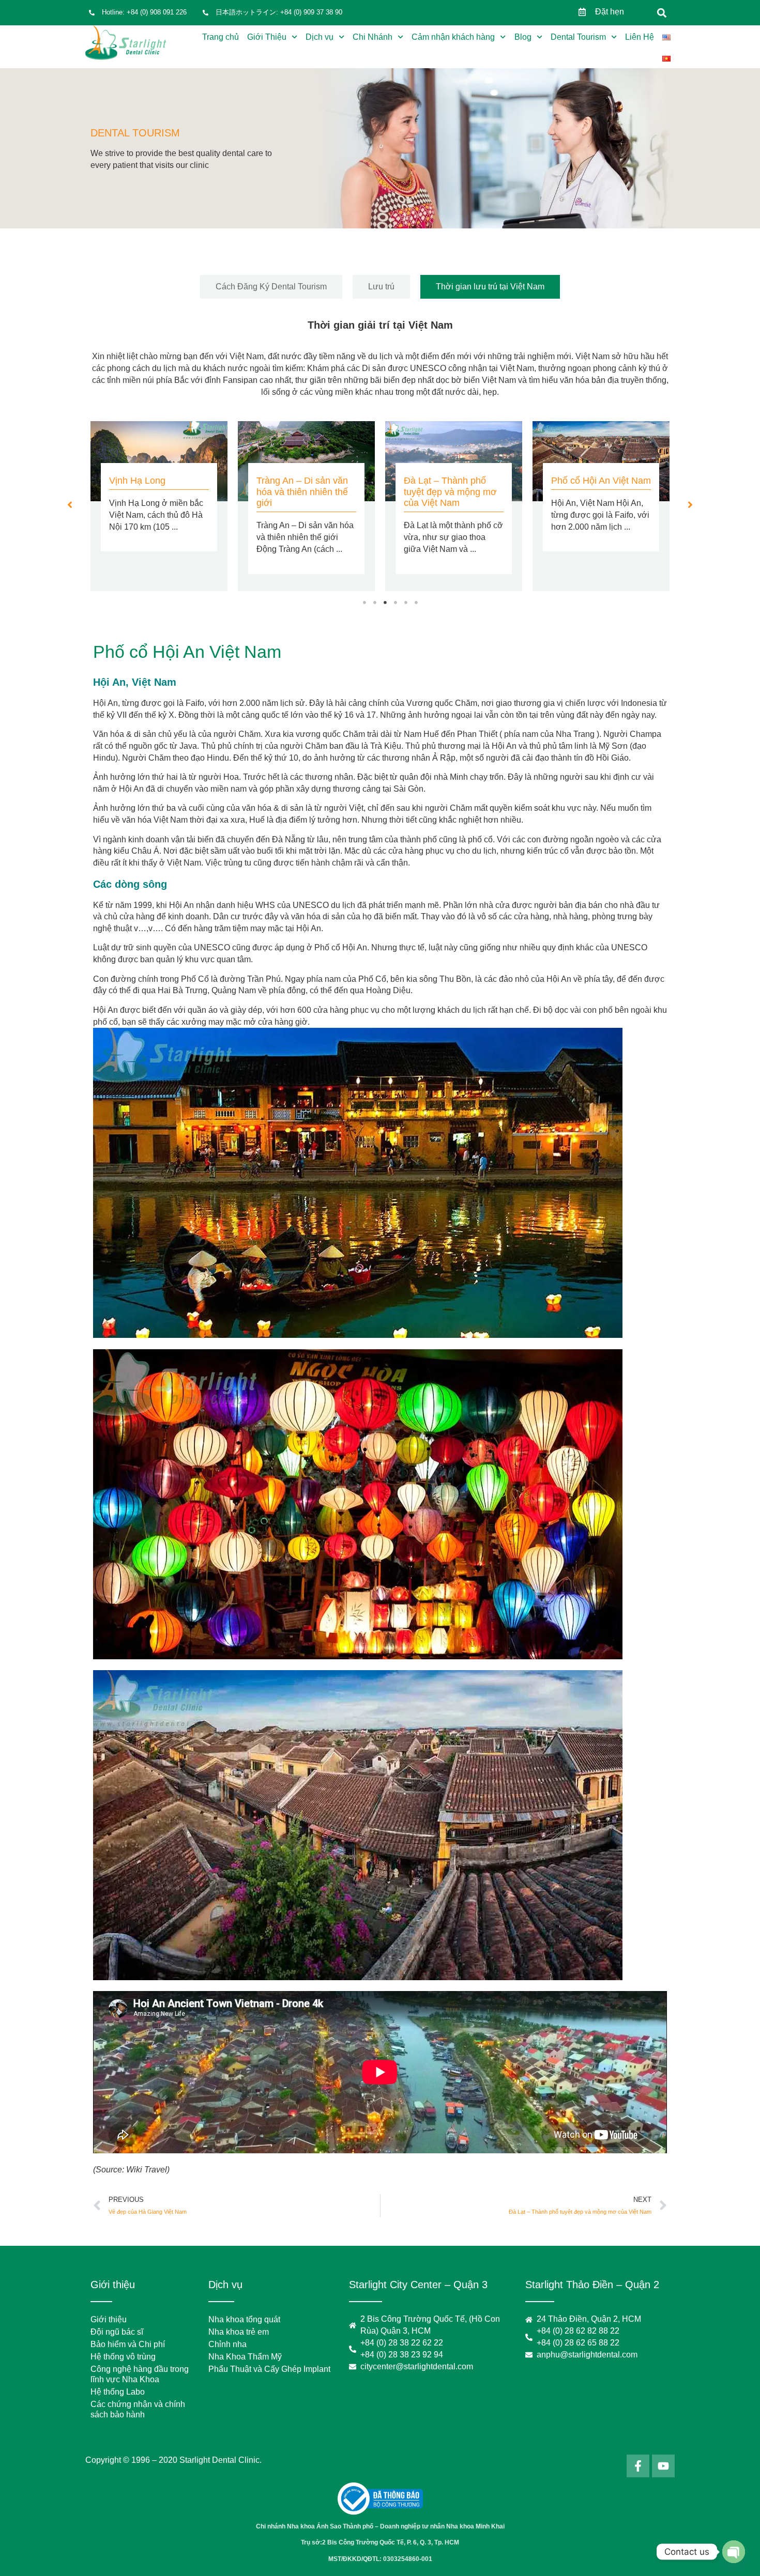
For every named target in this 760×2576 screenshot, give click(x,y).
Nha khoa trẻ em (239, 2332)
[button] (662, 13)
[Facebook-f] (638, 2466)
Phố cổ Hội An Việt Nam (601, 481)
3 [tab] (385, 603)
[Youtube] (663, 2466)
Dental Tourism (578, 37)
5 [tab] (406, 603)
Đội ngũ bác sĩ (117, 2332)
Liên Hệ (640, 37)
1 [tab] (364, 603)
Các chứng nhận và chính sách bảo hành (138, 2409)
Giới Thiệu (267, 37)
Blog (523, 37)
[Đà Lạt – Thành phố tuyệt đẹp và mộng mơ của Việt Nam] (454, 461)
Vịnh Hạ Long (137, 481)
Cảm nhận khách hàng (453, 37)
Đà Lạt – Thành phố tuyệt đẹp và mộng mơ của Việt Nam (450, 492)
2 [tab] (375, 603)
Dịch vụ (320, 37)
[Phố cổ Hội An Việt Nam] (601, 461)
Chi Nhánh (373, 37)
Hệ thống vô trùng (123, 2357)
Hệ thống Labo (118, 2392)
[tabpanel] (159, 506)
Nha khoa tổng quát (244, 2319)
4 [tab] (396, 603)
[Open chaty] (734, 2552)
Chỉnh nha (227, 2344)
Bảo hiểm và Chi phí (128, 2344)
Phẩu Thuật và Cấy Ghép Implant (269, 2369)
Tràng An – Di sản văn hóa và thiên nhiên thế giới (302, 492)
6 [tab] (416, 603)
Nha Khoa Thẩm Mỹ (245, 2357)
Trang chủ (221, 37)
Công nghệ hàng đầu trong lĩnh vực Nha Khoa (140, 2374)
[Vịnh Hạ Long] (159, 461)
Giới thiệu (109, 2319)
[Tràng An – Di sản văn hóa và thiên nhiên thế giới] (306, 461)
